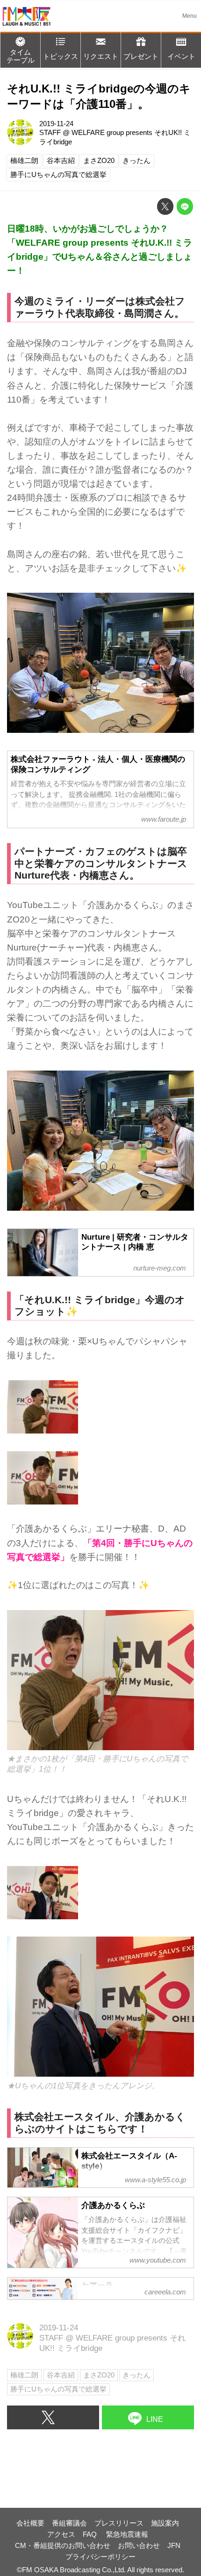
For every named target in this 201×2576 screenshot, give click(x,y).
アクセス (61, 2534)
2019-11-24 (56, 124)
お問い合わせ (139, 2545)
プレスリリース (119, 2523)
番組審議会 (69, 2523)
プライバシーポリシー (100, 2557)
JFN (174, 2545)
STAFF (50, 132)
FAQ (91, 2534)
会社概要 (30, 2523)
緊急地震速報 (127, 2534)
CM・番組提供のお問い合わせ (63, 2545)
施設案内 (165, 2523)
